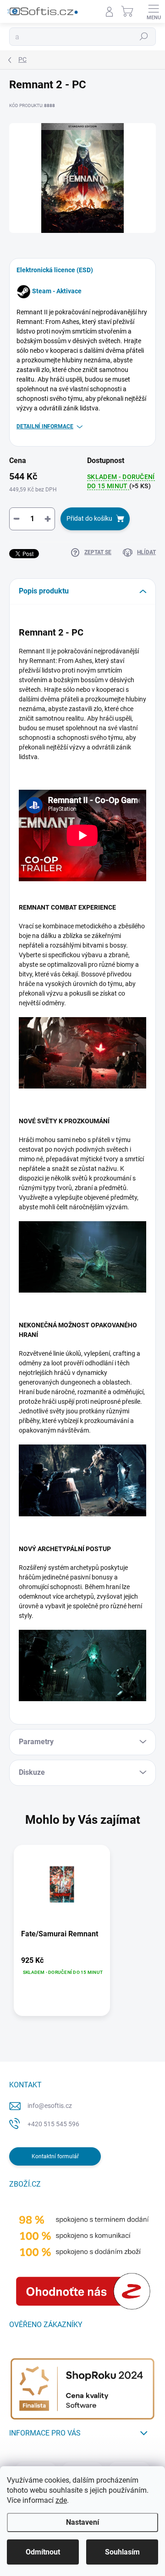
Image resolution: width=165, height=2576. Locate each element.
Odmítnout (43, 2552)
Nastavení (82, 2522)
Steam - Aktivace (57, 291)
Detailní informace (45, 426)
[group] (82, 1935)
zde (61, 2500)
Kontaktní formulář (55, 2156)
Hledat (144, 37)
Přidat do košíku (89, 518)
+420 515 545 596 (53, 2124)
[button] (62, 1966)
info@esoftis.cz (50, 2106)
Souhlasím (122, 2552)
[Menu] (154, 11)
